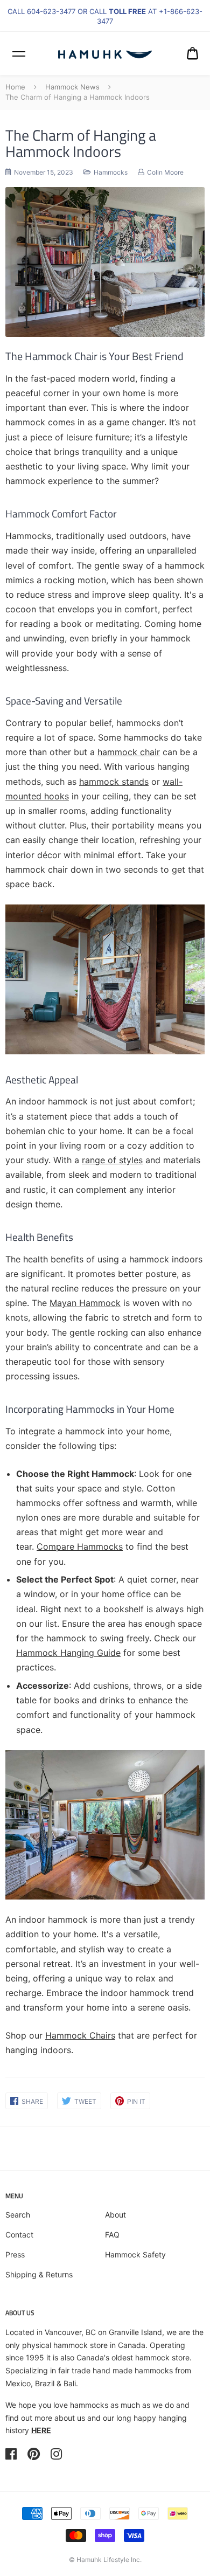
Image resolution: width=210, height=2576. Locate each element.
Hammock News (72, 87)
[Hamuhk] (105, 53)
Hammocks (111, 172)
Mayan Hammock (85, 1303)
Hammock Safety (135, 2254)
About (115, 2215)
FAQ (112, 2235)
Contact (19, 2235)
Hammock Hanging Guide (68, 1653)
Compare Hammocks (80, 1546)
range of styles (112, 1160)
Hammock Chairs (80, 2035)
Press (15, 2254)
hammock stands (114, 782)
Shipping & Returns (39, 2274)
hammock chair (129, 752)
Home (15, 87)
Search (18, 2215)
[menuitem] (192, 53)
